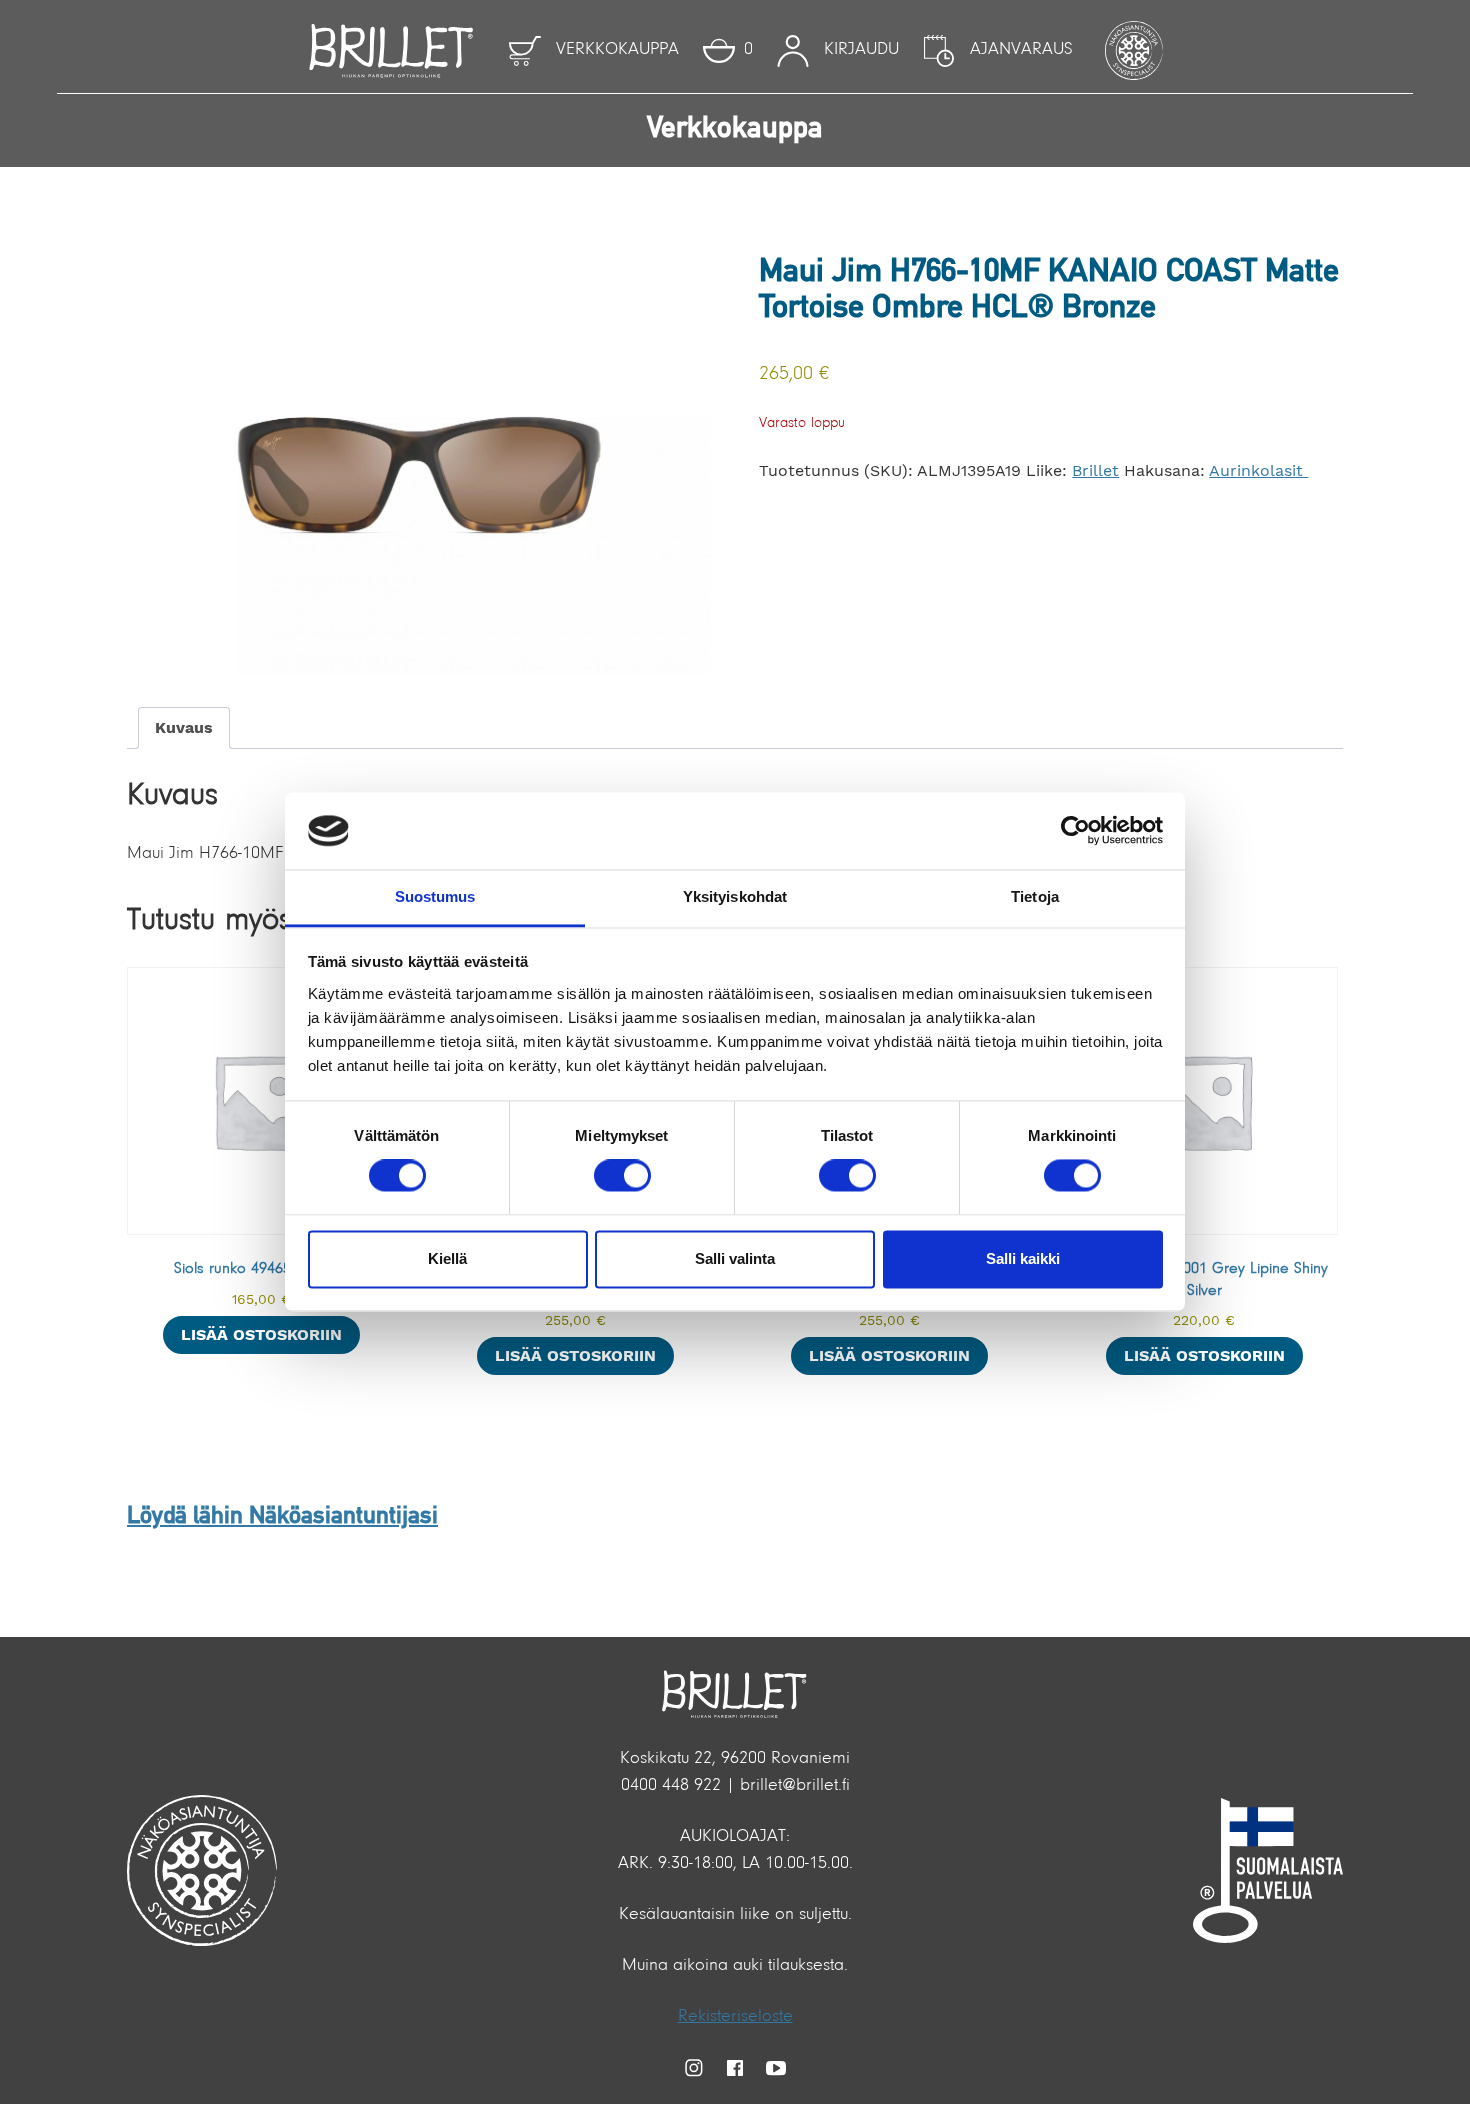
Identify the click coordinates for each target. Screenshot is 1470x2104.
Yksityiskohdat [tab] (735, 896)
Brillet (1095, 470)
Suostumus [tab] (435, 896)
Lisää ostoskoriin (261, 1334)
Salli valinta (735, 1258)
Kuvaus (184, 727)
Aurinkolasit (1258, 470)
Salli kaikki (1023, 1258)
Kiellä (447, 1258)
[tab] (184, 728)
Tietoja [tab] (1035, 896)
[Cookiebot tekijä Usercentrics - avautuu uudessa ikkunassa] (1075, 831)
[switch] (622, 1176)
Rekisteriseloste (735, 2017)
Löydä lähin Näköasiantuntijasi (282, 1517)
